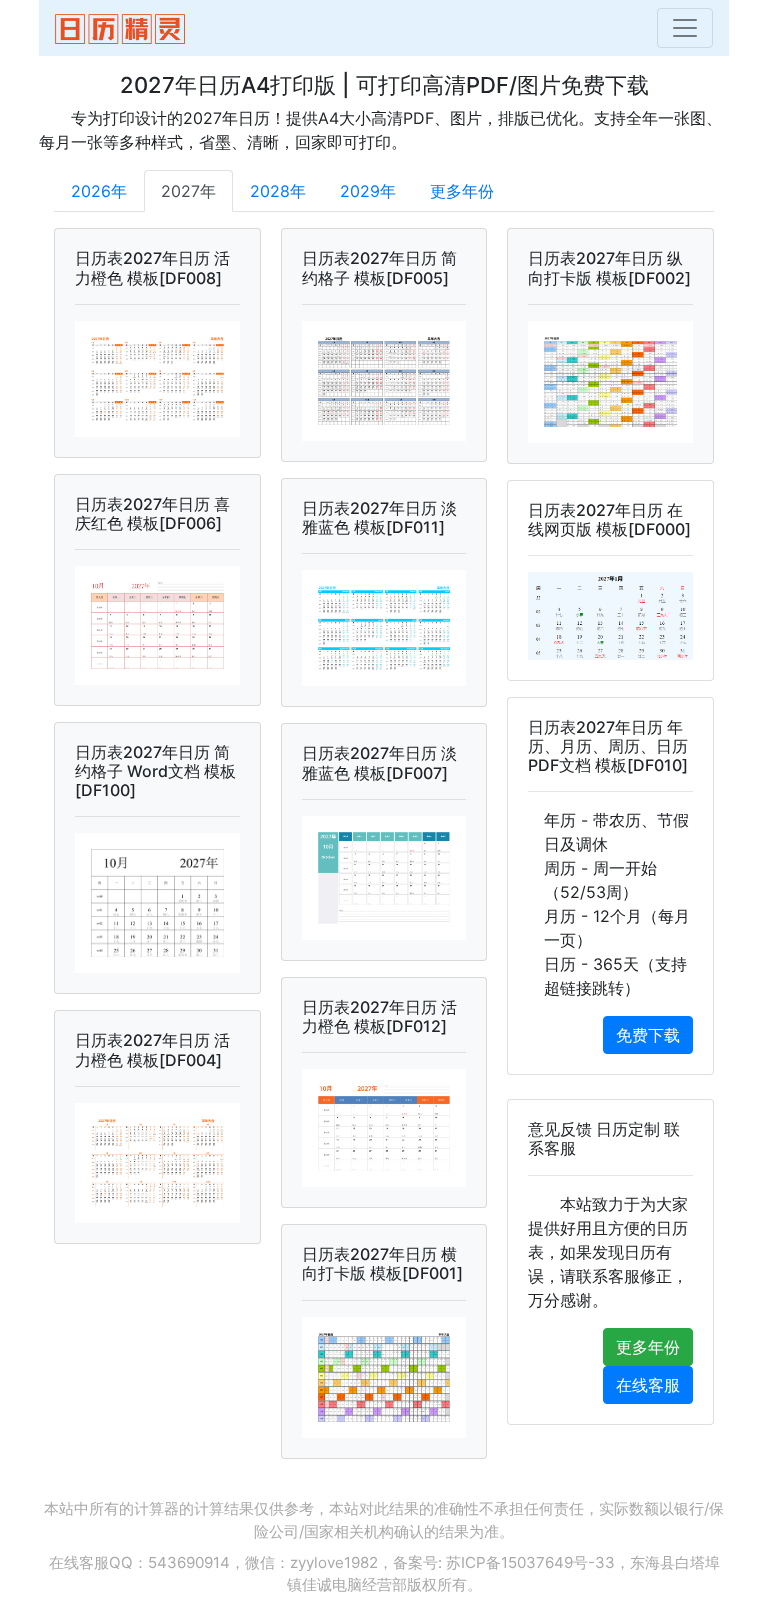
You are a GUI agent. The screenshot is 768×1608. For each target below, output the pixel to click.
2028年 (278, 191)
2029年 (368, 191)
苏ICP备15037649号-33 (530, 1562)
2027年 (188, 191)
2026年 (99, 191)
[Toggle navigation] (685, 28)
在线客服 (648, 1385)
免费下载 (648, 1035)
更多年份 (462, 191)
